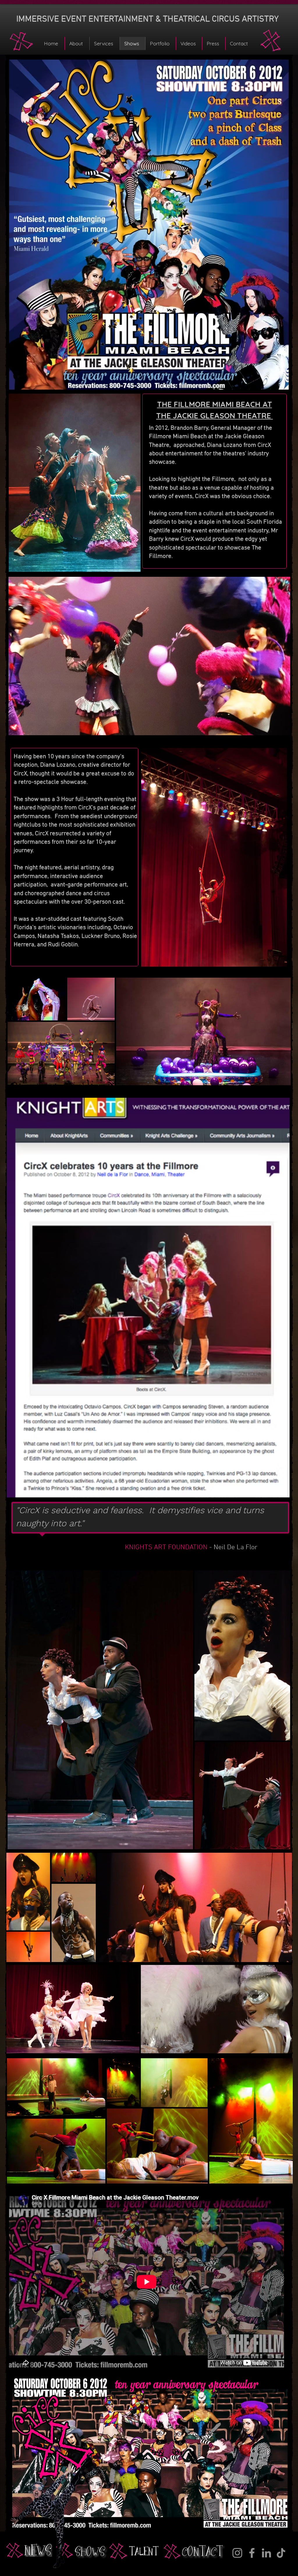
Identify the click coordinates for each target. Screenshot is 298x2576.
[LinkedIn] (266, 2553)
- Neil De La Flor (192, 1547)
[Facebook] (252, 2553)
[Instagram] (237, 2553)
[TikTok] (281, 2553)
